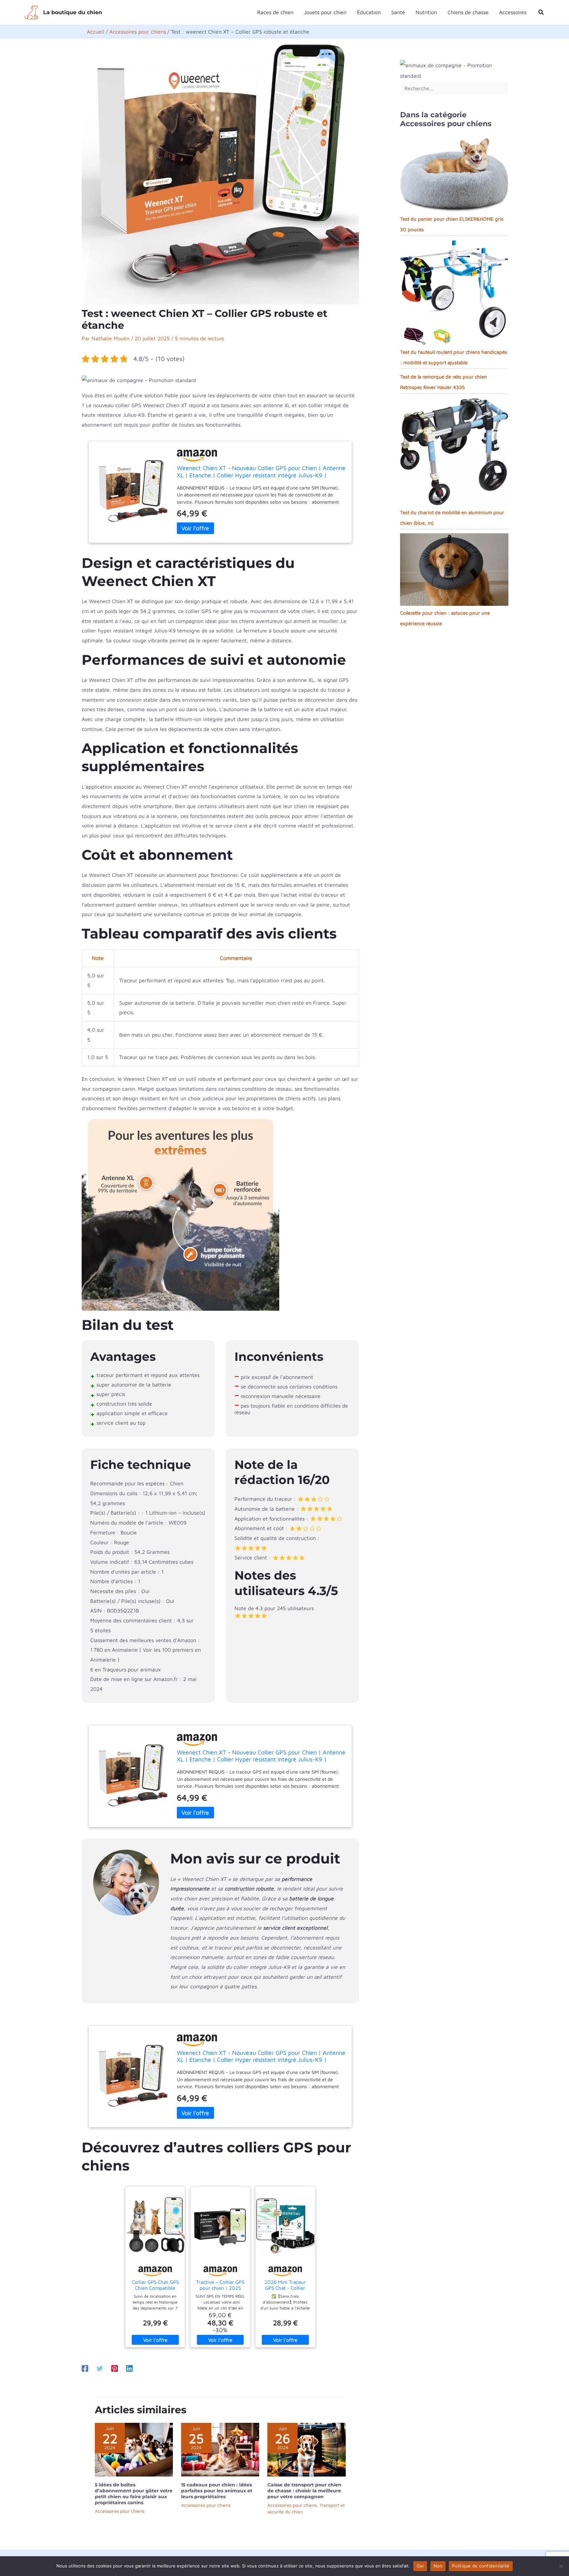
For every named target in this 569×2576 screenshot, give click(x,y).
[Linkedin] (129, 2368)
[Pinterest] (115, 2368)
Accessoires (513, 12)
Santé (398, 12)
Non (438, 2566)
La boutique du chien (73, 12)
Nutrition (426, 12)
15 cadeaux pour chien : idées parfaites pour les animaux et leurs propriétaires (217, 2491)
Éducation (369, 12)
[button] (541, 12)
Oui (420, 2566)
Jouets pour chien (325, 12)
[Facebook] (85, 2368)
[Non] (561, 2566)
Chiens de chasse (468, 12)
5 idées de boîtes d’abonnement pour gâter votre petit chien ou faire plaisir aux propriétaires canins (134, 2494)
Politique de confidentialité (481, 2566)
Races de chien (275, 12)
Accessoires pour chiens (120, 2511)
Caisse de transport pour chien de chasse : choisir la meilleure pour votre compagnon (304, 2491)
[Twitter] (100, 2368)
